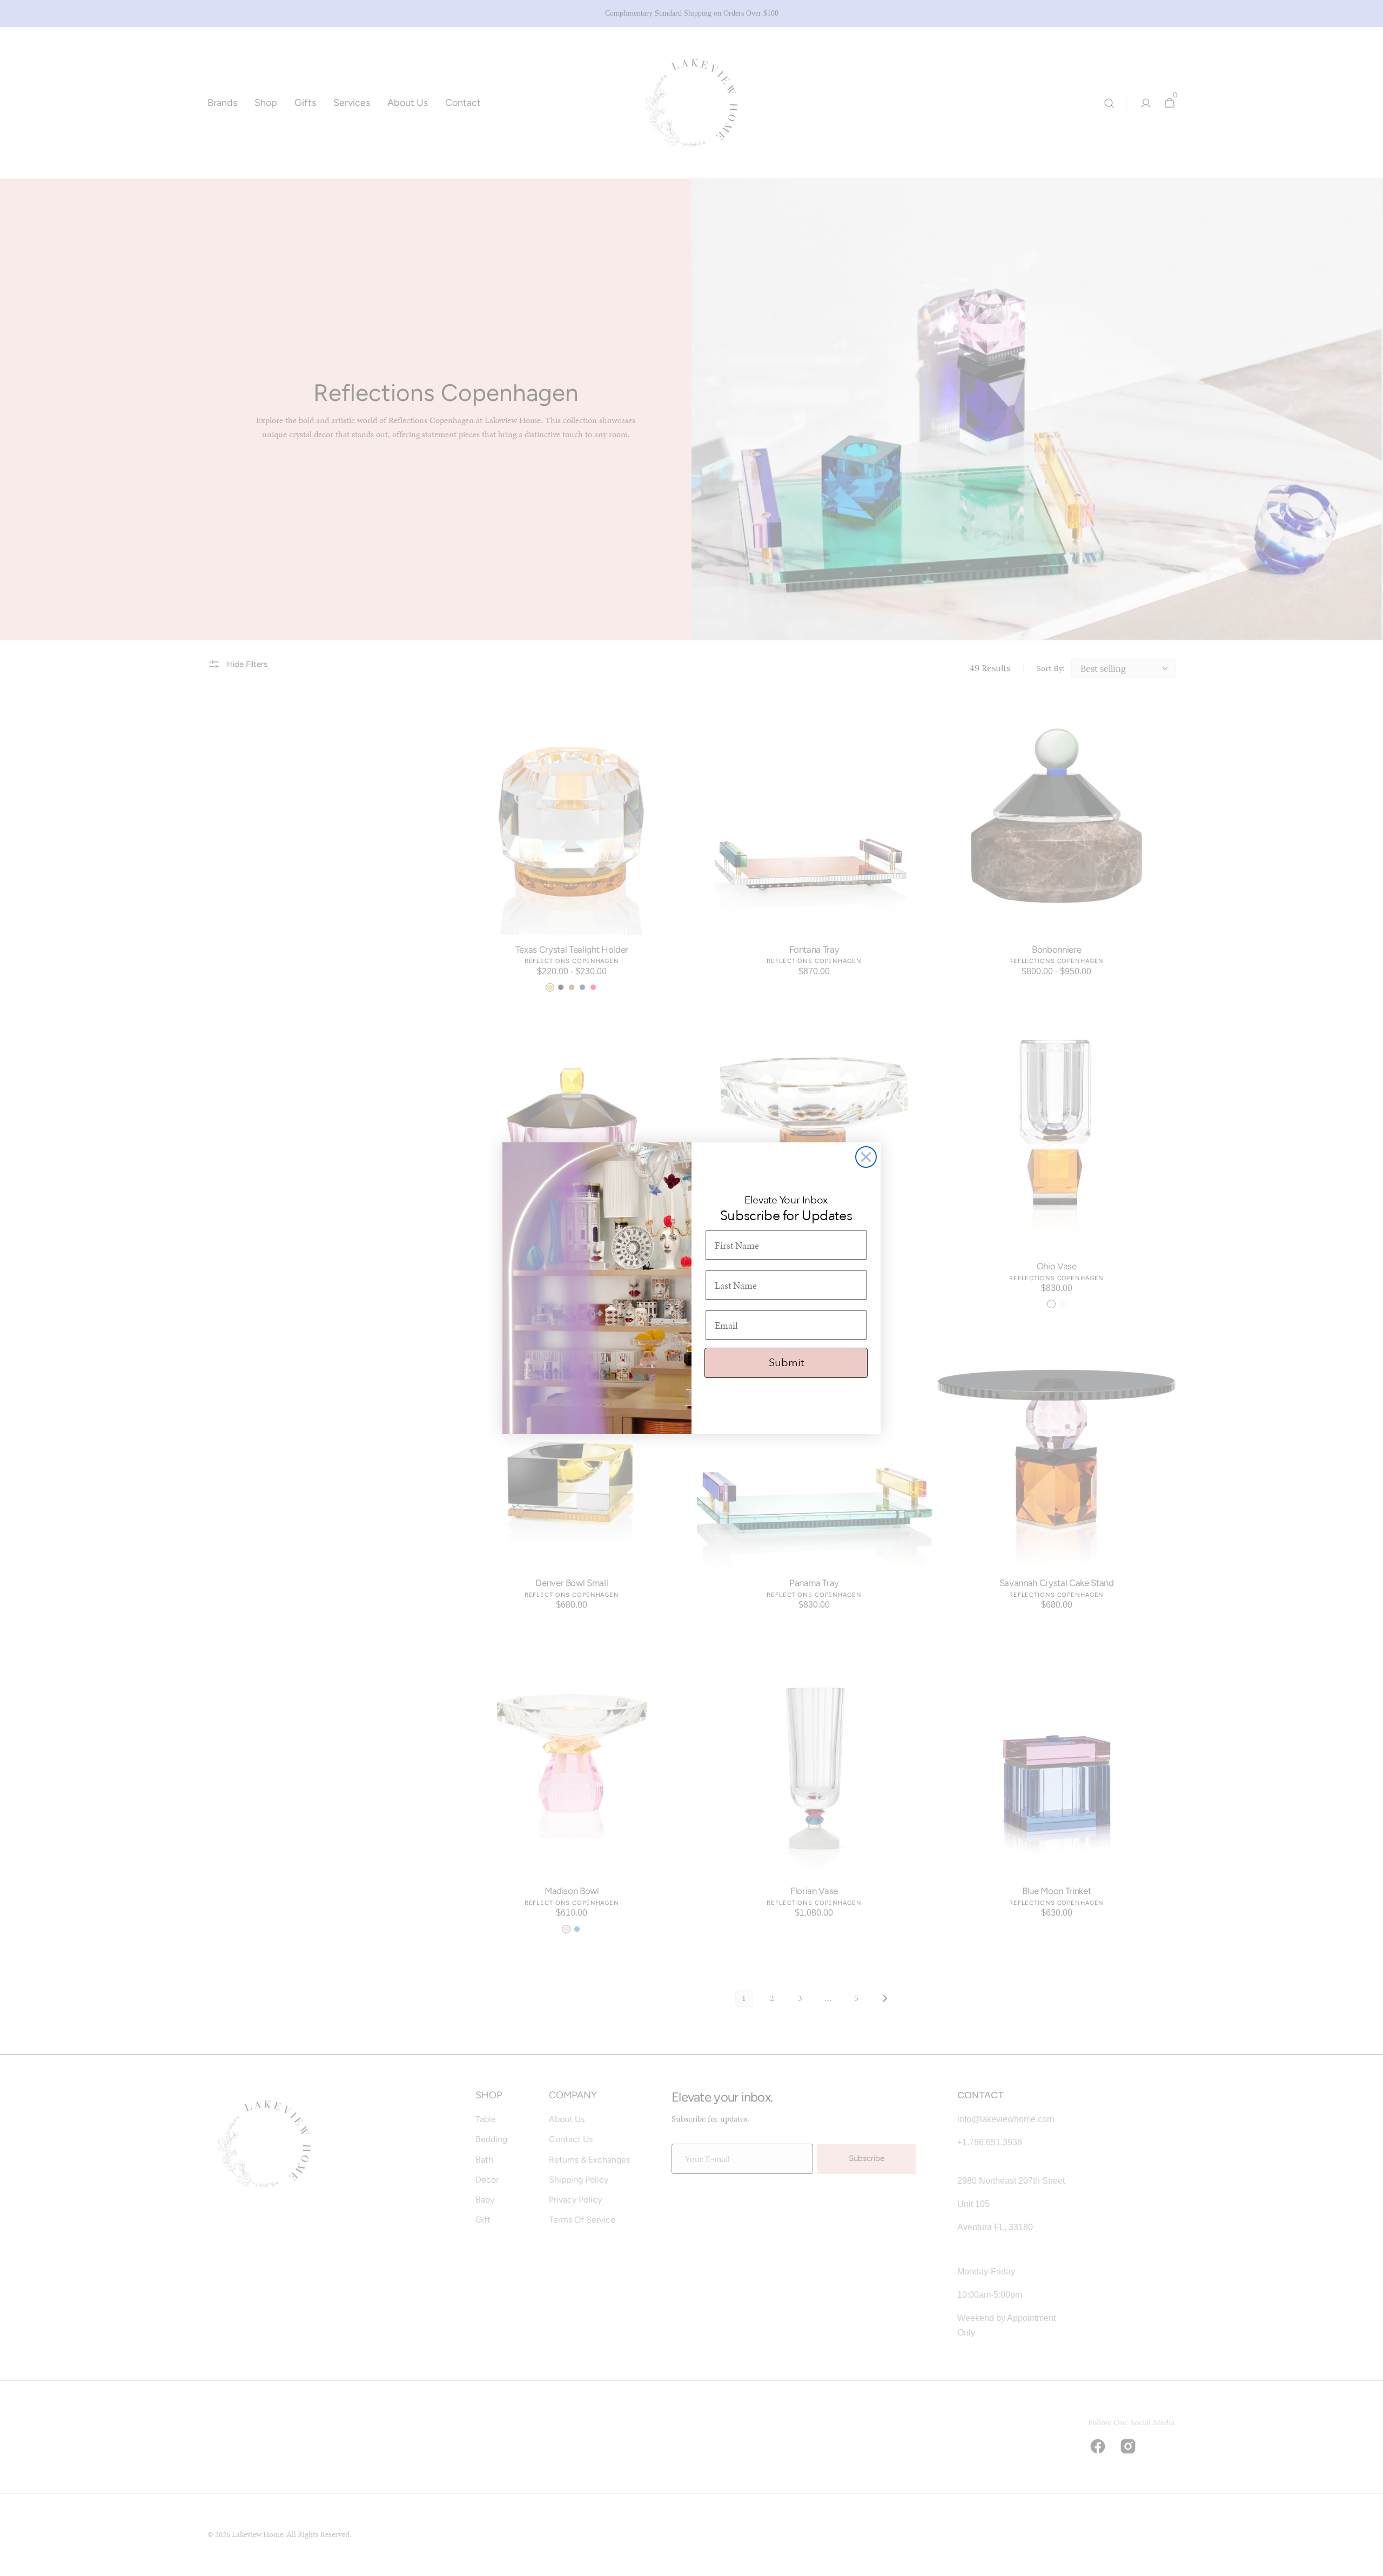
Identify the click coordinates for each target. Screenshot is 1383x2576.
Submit (786, 1363)
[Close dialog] (866, 1157)
